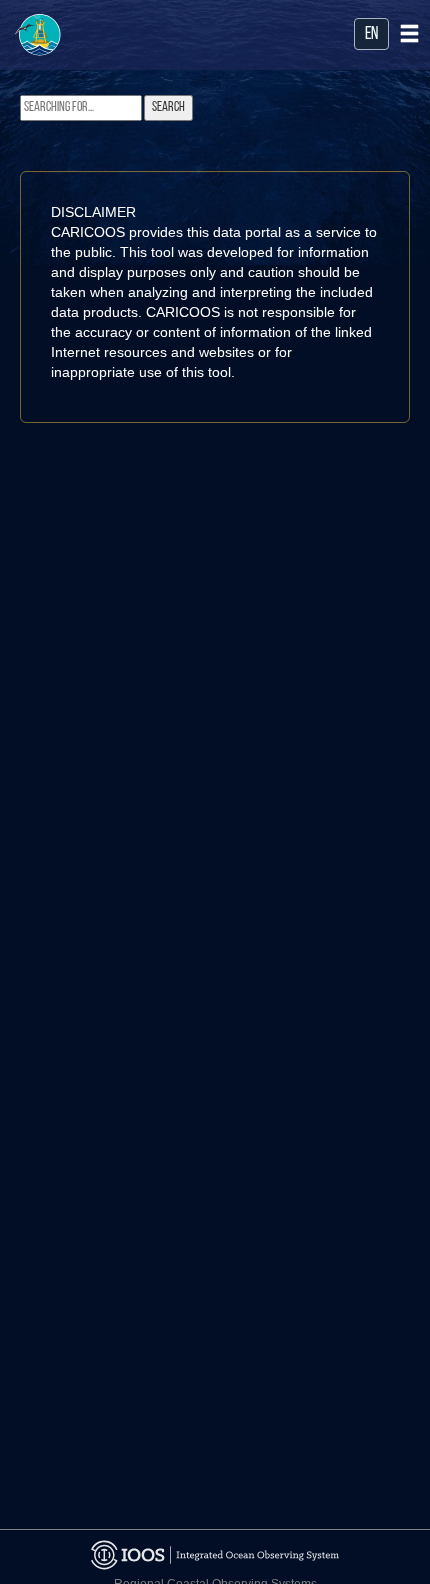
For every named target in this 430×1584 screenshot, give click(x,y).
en (371, 35)
